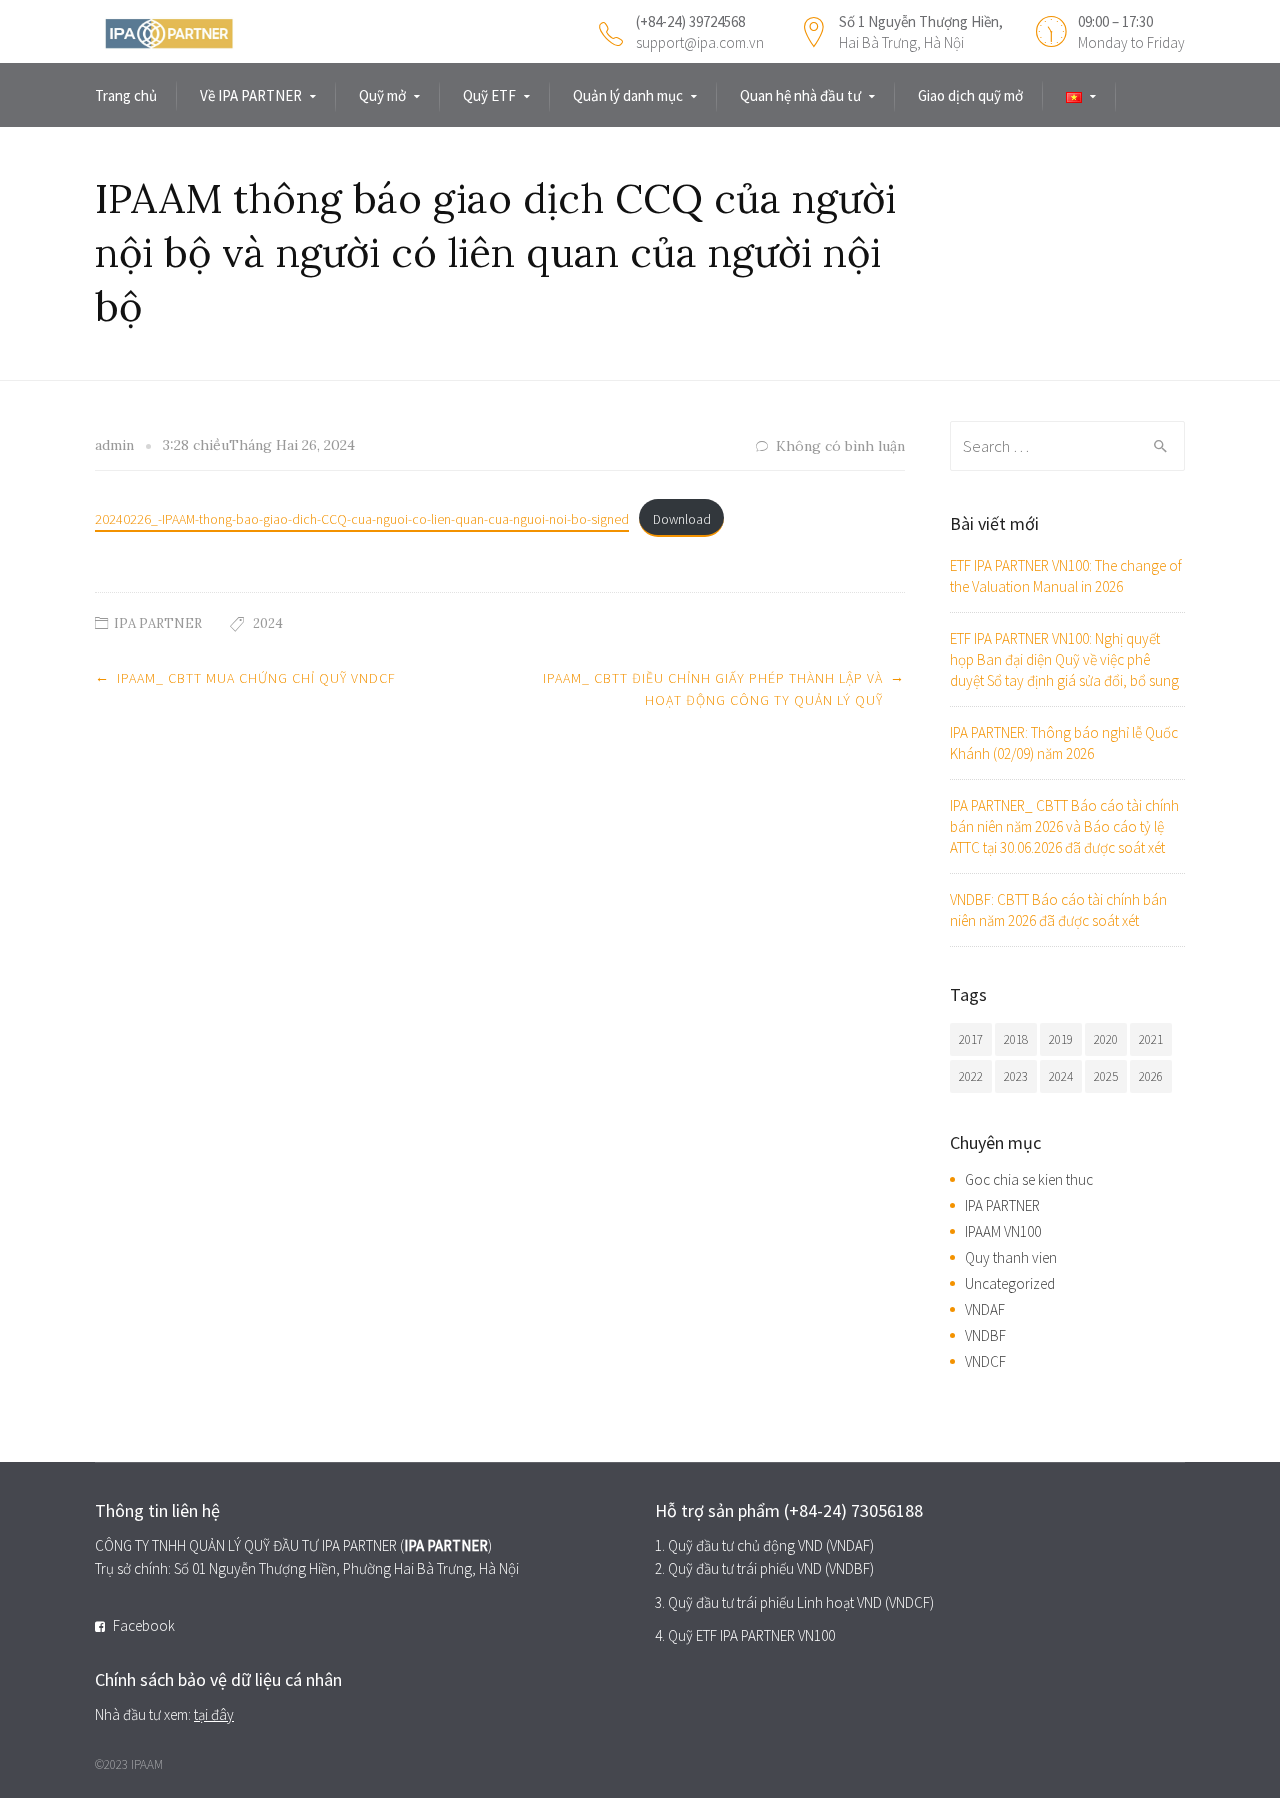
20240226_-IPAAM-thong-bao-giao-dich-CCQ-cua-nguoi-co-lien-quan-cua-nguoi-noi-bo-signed (362, 519)
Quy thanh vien (1011, 1257)
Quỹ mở (382, 95)
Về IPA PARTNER (251, 95)
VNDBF (985, 1335)
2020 (1106, 1039)
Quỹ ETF (489, 95)
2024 (268, 623)
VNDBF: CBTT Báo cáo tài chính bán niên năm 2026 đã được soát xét (1058, 910)
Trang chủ (126, 95)
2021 (1151, 1039)
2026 (1151, 1076)
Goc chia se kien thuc (1029, 1179)
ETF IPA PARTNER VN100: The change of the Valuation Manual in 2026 (1066, 576)
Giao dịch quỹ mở (970, 95)
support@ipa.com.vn (700, 42)
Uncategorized (1010, 1283)
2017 (971, 1039)
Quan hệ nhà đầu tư (800, 95)
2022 (971, 1076)
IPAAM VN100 (1003, 1231)
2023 (1016, 1076)
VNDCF (985, 1361)
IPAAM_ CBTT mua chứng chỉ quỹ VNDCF (256, 678)
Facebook (144, 1625)
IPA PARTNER (158, 623)
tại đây (214, 1714)
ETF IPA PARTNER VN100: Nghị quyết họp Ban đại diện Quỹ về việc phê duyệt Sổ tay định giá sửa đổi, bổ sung (1064, 659)
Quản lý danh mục (628, 95)
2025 (1106, 1076)
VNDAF (985, 1309)
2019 (1061, 1039)
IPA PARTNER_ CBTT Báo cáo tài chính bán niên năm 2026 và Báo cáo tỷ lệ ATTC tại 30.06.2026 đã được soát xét (1064, 826)
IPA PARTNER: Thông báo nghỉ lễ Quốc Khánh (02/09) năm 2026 (1064, 743)
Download (682, 519)
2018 (1016, 1039)
